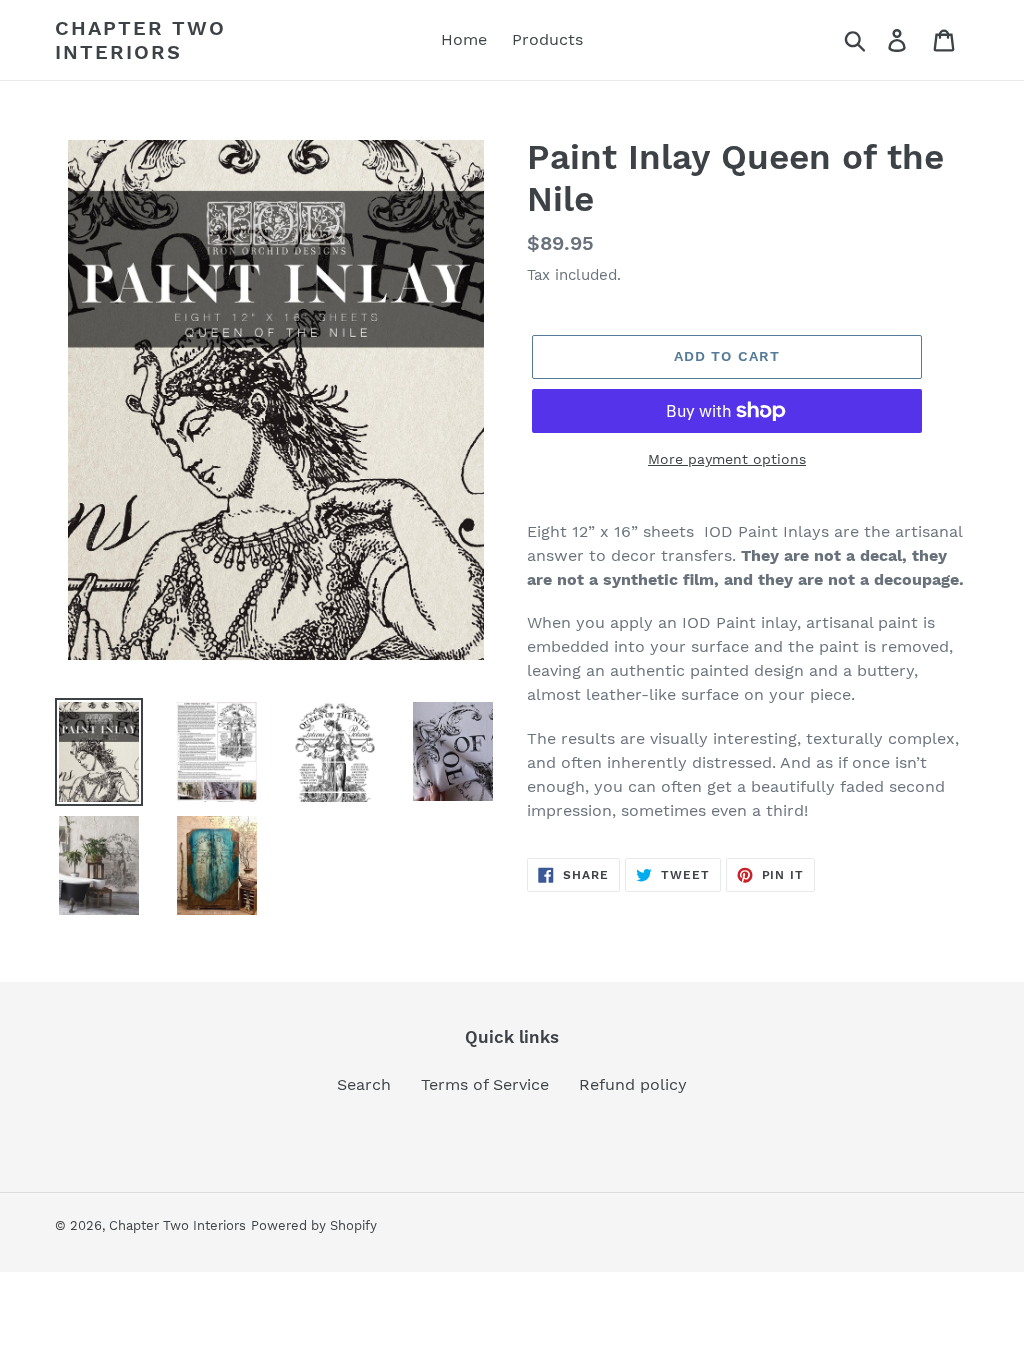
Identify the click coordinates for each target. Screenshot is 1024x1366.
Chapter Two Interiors (140, 40)
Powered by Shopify (314, 1225)
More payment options (727, 459)
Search (364, 1084)
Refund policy (633, 1084)
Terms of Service (485, 1084)
